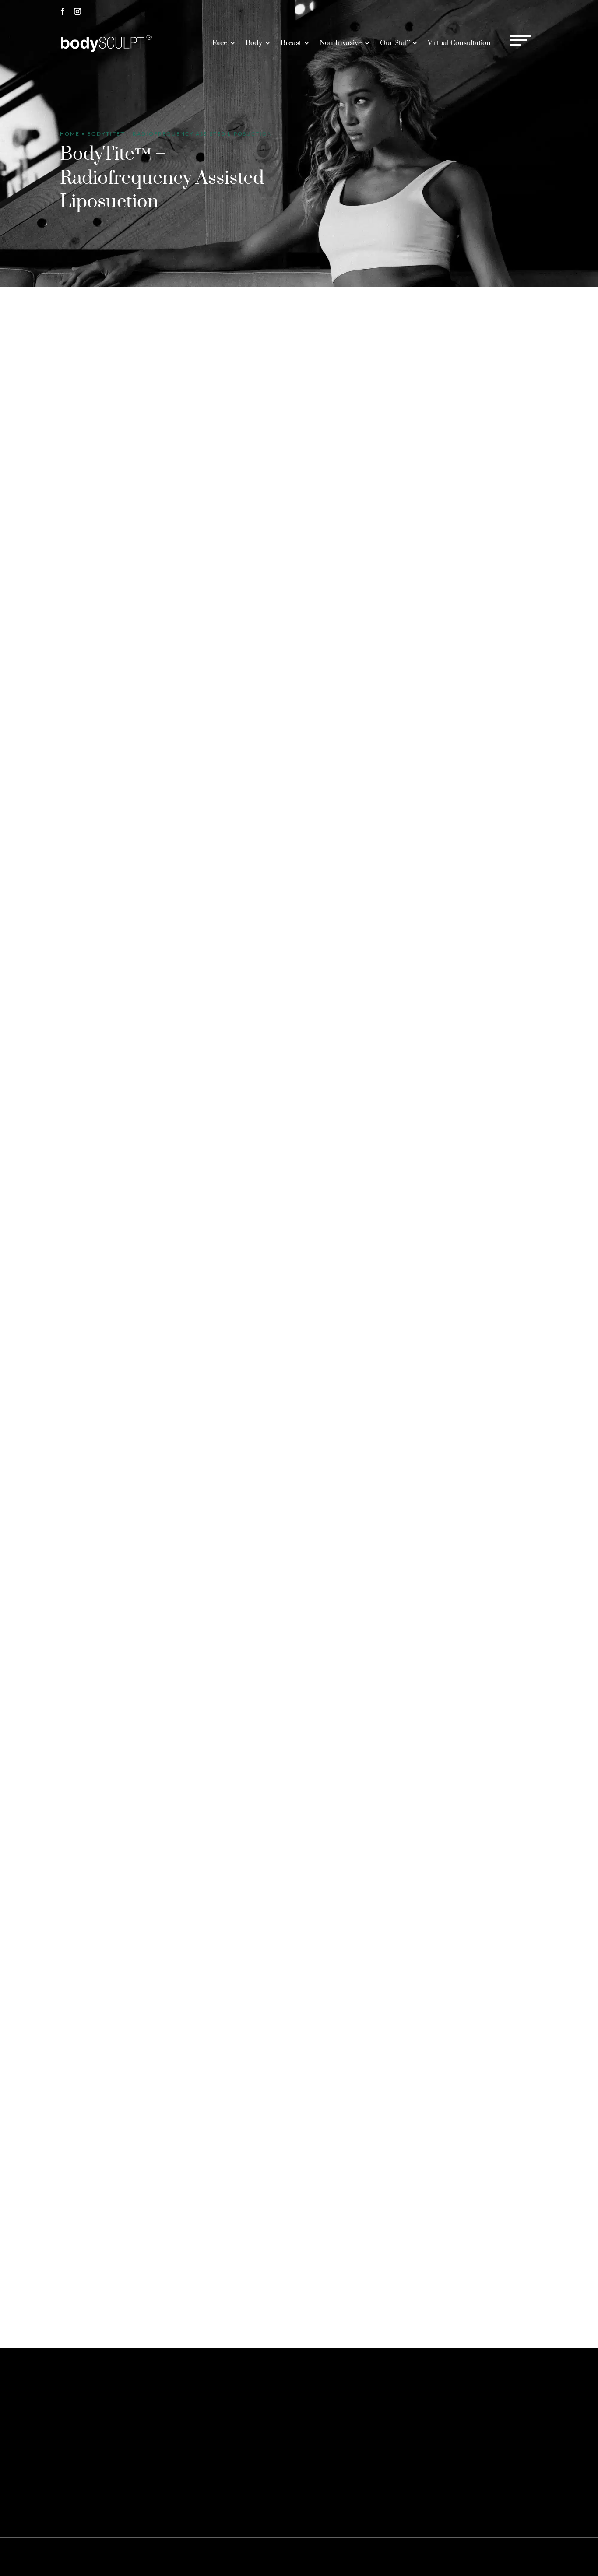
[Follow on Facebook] (63, 11)
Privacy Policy (443, 2557)
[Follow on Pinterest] (92, 2439)
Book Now (513, 11)
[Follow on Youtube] (137, 2439)
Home (70, 134)
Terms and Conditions (492, 2557)
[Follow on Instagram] (77, 11)
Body (254, 43)
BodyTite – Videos (97, 1193)
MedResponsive (352, 2557)
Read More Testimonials (303, 1990)
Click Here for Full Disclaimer (245, 2497)
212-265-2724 (451, 11)
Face (220, 43)
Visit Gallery (512, 610)
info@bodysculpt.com (314, 1662)
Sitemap (410, 2557)
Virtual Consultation (459, 43)
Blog (529, 2557)
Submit (521, 2303)
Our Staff (395, 43)
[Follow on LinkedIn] (122, 2439)
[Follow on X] (77, 2439)
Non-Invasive (341, 43)
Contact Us (453, 2400)
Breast (291, 43)
